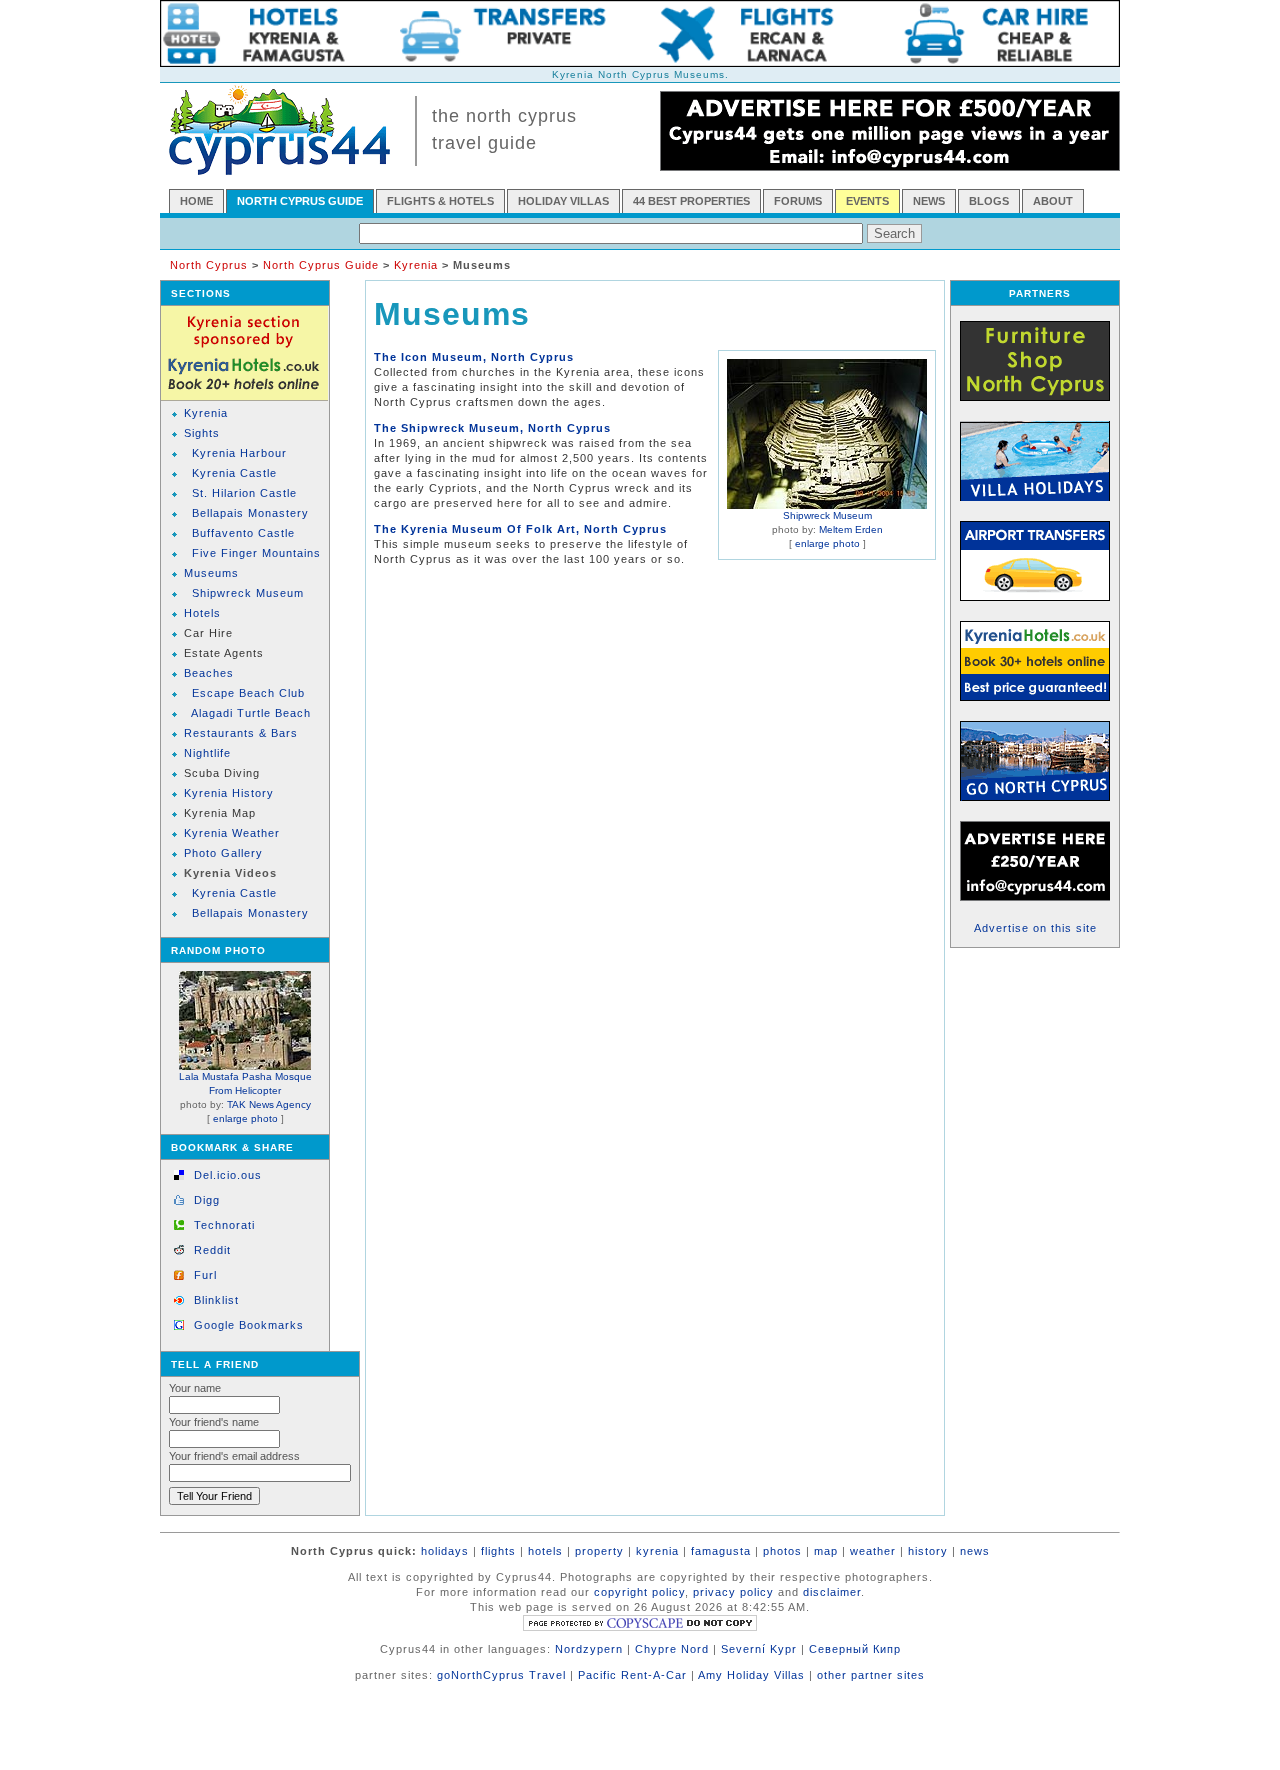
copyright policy (639, 1592)
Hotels (202, 613)
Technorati (224, 1225)
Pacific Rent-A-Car (632, 1675)
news (975, 1551)
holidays (445, 1551)
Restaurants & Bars (241, 733)
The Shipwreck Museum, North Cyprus (492, 428)
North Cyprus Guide (321, 265)
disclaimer (832, 1592)
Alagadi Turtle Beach (251, 713)
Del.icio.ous (228, 1175)
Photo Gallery (223, 853)
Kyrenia (416, 265)
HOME (196, 201)
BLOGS (989, 201)
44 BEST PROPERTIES (691, 201)
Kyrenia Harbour (239, 453)
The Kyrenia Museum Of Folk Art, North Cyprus (520, 529)
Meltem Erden (851, 529)
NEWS (929, 201)
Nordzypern (589, 1649)
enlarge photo (245, 1118)
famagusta (721, 1551)
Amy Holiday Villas (751, 1675)
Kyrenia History (229, 793)
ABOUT (1053, 201)
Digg (207, 1200)
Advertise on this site (1035, 928)
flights (498, 1551)
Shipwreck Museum (248, 593)
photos (782, 1551)
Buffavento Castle (243, 533)
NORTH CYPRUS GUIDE (300, 201)
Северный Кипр (855, 1649)
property (599, 1551)
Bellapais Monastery (250, 513)
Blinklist (216, 1300)
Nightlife (207, 753)
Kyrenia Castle (234, 473)
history (928, 1551)
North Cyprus (209, 265)
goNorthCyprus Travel (501, 1675)
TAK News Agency (269, 1104)
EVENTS (867, 201)
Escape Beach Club (248, 693)
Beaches (209, 673)
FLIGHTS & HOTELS (440, 201)
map (826, 1551)
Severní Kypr (759, 1649)
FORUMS (798, 201)
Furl (205, 1275)
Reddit (212, 1250)
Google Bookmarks (249, 1325)
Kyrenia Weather (232, 833)
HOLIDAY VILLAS (563, 201)
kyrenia (657, 1551)
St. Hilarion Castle (244, 493)
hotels (545, 1551)
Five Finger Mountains (256, 553)
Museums (211, 573)
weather (873, 1551)
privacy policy (733, 1592)
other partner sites (871, 1675)
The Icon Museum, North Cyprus (474, 357)
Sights (202, 433)
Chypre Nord (672, 1649)
